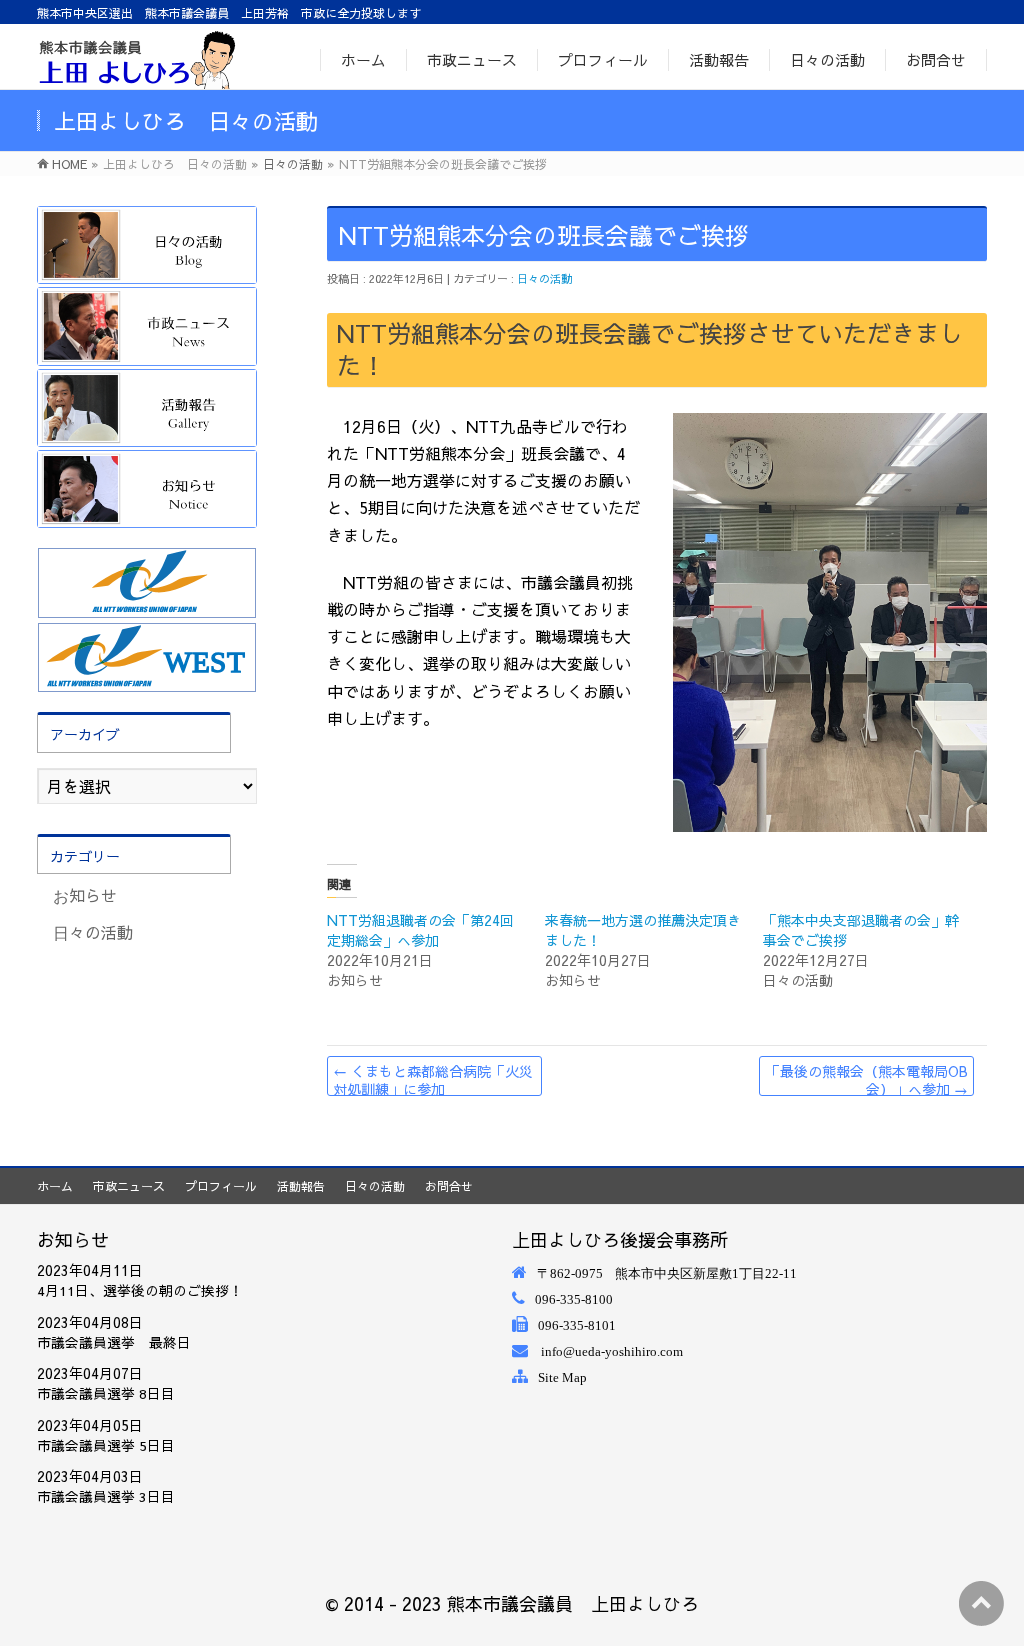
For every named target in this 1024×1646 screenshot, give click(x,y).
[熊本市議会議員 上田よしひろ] (137, 59)
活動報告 (301, 1186)
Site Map (562, 1377)
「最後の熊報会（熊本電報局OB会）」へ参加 (867, 1078)
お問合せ (449, 1186)
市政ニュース (129, 1186)
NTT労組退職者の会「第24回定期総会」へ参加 (420, 930)
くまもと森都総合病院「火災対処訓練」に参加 (433, 1078)
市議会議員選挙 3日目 (106, 1496)
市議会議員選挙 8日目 (106, 1393)
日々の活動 (544, 278)
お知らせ (85, 895)
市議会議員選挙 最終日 (114, 1342)
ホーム (55, 1186)
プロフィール (221, 1186)
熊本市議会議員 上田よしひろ (573, 1603)
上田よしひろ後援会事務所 (620, 1239)
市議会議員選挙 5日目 (106, 1445)
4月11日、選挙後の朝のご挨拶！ (140, 1290)
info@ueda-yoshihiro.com (612, 1351)
